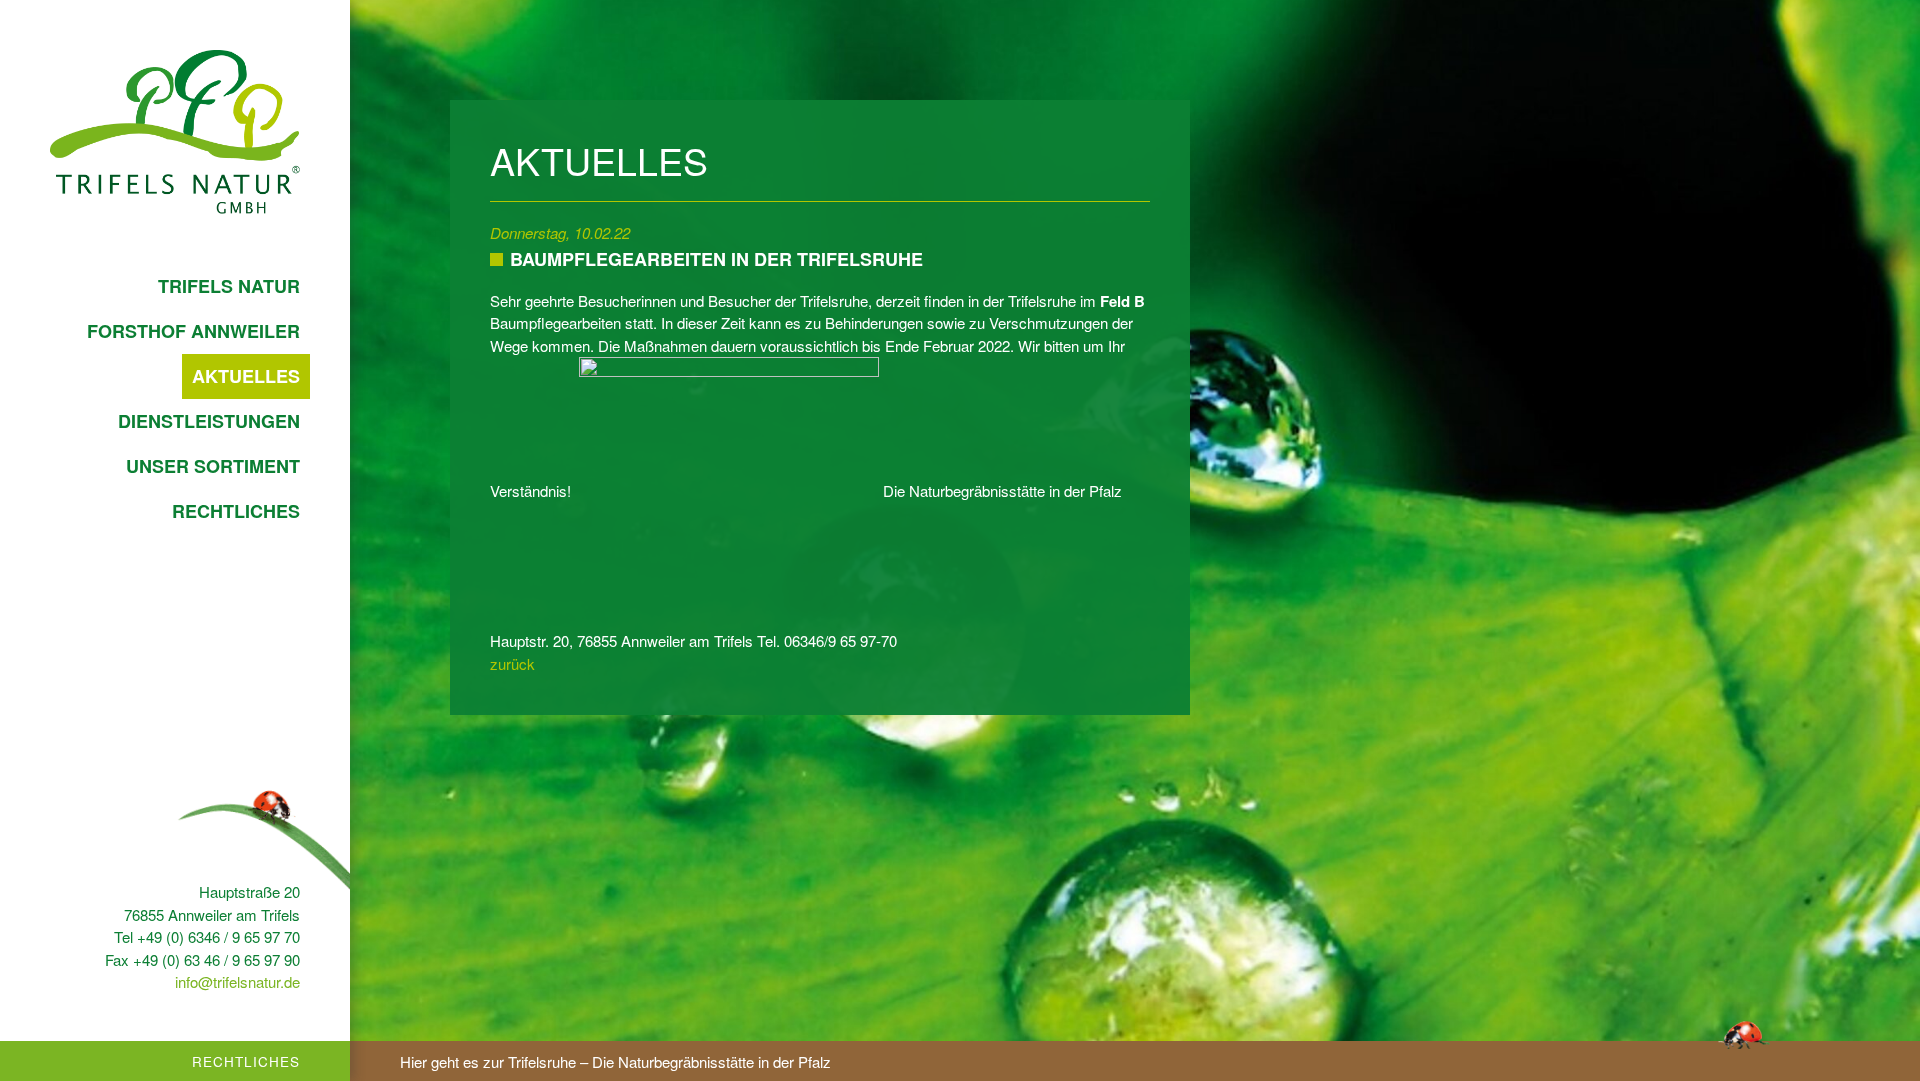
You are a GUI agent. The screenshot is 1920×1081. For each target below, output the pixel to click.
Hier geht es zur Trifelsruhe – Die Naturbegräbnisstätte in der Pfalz (615, 1061)
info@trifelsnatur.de (237, 981)
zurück (512, 663)
